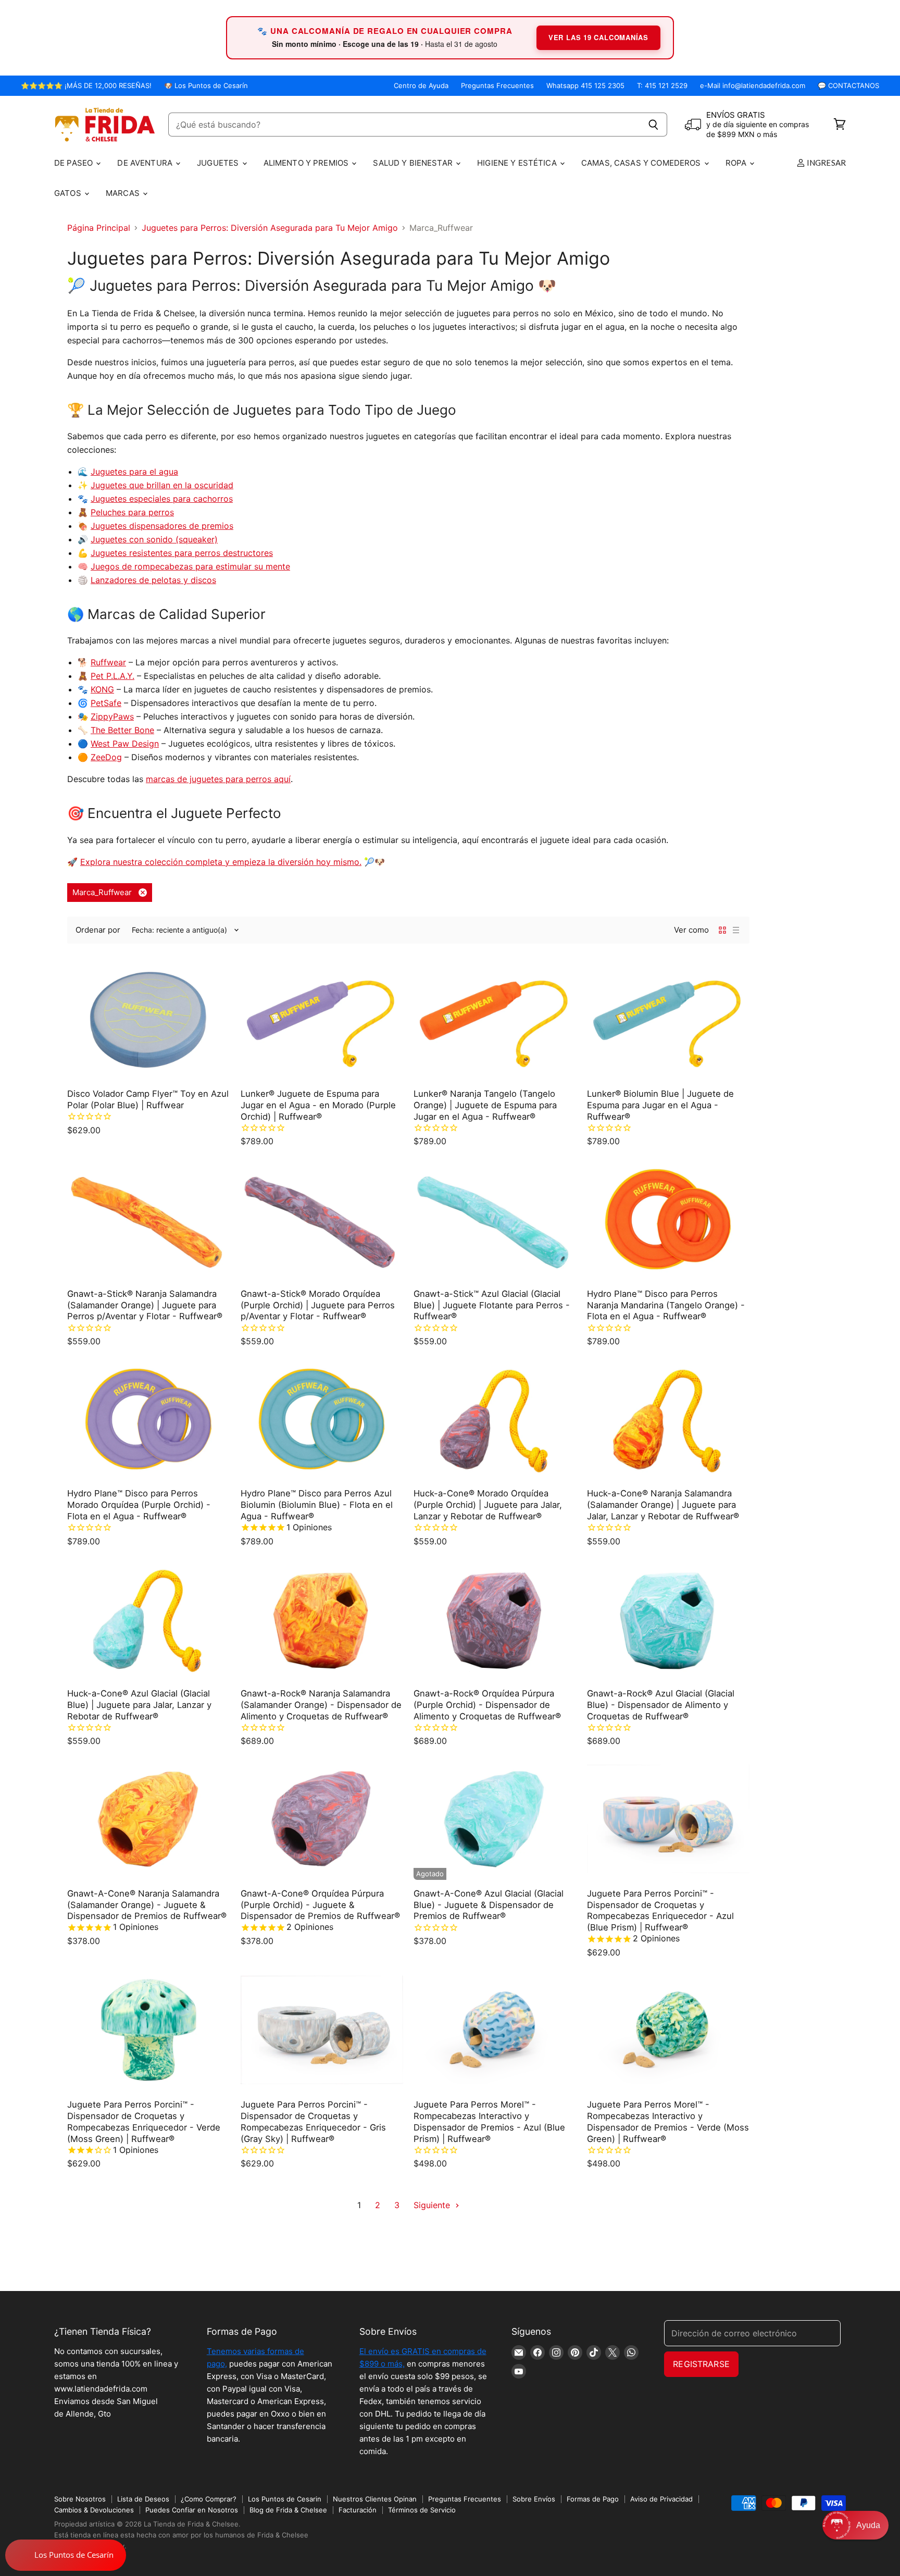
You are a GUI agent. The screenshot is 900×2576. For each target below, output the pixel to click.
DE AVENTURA (146, 163)
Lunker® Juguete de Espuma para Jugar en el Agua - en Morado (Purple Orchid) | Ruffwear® (318, 1105)
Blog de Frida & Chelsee (288, 2510)
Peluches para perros (132, 512)
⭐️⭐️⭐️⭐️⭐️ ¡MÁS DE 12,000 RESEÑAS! (86, 86)
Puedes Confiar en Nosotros (192, 2510)
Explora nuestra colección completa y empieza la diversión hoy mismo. (221, 862)
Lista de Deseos (143, 2499)
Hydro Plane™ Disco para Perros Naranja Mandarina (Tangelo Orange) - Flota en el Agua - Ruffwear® (666, 1305)
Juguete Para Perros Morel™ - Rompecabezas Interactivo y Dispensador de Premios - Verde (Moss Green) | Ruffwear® (668, 2121)
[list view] (736, 930)
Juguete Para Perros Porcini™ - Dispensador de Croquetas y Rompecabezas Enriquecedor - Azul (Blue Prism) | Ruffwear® (660, 1910)
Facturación (358, 2510)
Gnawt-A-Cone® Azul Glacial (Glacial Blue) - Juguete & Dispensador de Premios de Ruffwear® (489, 1905)
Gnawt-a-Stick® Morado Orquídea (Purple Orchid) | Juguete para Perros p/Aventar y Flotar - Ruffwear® (318, 1305)
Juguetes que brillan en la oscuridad (162, 485)
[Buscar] (653, 125)
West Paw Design (125, 744)
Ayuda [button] (868, 2525)
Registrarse (701, 2364)
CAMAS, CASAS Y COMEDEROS (642, 163)
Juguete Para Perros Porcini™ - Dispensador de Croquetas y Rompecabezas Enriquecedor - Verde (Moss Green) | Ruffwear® (144, 2121)
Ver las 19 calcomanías (598, 37)
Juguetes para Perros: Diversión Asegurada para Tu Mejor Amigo (270, 228)
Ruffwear (108, 662)
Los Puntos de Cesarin (285, 2499)
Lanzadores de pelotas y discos (153, 580)
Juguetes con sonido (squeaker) (154, 539)
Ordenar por (98, 930)
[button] (855, 2525)
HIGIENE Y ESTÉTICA (518, 163)
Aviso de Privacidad (661, 2499)
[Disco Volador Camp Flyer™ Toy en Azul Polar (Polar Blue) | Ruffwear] (149, 1019)
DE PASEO (74, 163)
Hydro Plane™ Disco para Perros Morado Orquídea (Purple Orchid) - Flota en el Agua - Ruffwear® (139, 1505)
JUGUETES (219, 163)
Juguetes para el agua (134, 472)
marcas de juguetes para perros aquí (218, 779)
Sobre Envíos (534, 2499)
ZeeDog (106, 757)
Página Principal (99, 228)
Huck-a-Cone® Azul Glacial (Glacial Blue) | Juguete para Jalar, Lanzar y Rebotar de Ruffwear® (139, 1705)
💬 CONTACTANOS (848, 86)
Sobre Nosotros (80, 2499)
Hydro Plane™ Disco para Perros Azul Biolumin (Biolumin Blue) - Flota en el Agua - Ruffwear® (317, 1505)
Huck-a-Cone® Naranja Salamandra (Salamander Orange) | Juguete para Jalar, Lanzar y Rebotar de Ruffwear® (663, 1505)
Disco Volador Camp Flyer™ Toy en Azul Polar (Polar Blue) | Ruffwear (148, 1099)
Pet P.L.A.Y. (113, 676)
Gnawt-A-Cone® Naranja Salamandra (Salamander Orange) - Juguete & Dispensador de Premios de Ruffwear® (147, 1905)
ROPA (737, 163)
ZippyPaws (112, 716)
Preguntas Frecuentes (497, 86)
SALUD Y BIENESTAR (414, 163)
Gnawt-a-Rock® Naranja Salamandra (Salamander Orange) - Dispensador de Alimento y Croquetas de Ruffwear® (321, 1705)
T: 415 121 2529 (662, 86)
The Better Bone (122, 730)
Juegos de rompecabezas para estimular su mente (190, 566)
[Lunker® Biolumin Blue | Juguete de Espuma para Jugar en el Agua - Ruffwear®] (668, 1019)
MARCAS (124, 193)
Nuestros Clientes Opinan (375, 2499)
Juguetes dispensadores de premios (162, 526)
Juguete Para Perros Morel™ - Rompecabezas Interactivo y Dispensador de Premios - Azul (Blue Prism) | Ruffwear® (489, 2121)
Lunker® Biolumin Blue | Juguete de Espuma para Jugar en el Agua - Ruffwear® (660, 1105)
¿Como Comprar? (209, 2499)
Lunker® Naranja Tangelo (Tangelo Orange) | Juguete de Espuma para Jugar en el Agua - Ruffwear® (485, 1105)
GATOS (69, 193)
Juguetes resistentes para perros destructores (182, 553)
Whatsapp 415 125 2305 (585, 86)
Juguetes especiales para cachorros (162, 499)
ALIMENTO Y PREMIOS (307, 163)
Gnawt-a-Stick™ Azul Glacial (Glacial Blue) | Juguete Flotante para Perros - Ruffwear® (492, 1305)
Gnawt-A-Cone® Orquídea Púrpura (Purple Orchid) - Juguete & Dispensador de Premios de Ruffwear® (320, 1905)
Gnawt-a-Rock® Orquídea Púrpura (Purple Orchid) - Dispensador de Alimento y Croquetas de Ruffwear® (487, 1705)
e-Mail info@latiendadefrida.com (753, 86)
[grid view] (722, 930)
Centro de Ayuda (421, 86)
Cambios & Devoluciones (94, 2510)
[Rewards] (66, 2555)
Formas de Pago (593, 2499)
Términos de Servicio (422, 2510)
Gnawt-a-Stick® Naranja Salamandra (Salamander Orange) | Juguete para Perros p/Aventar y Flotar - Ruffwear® (145, 1305)
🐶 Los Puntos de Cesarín (206, 86)
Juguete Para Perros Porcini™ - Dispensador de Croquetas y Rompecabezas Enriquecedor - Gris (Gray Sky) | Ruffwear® (313, 2121)
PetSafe (106, 703)
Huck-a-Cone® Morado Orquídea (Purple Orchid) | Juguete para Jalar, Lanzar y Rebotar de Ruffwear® (488, 1505)
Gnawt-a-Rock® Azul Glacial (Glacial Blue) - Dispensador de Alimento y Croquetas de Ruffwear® (661, 1705)
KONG (102, 689)
